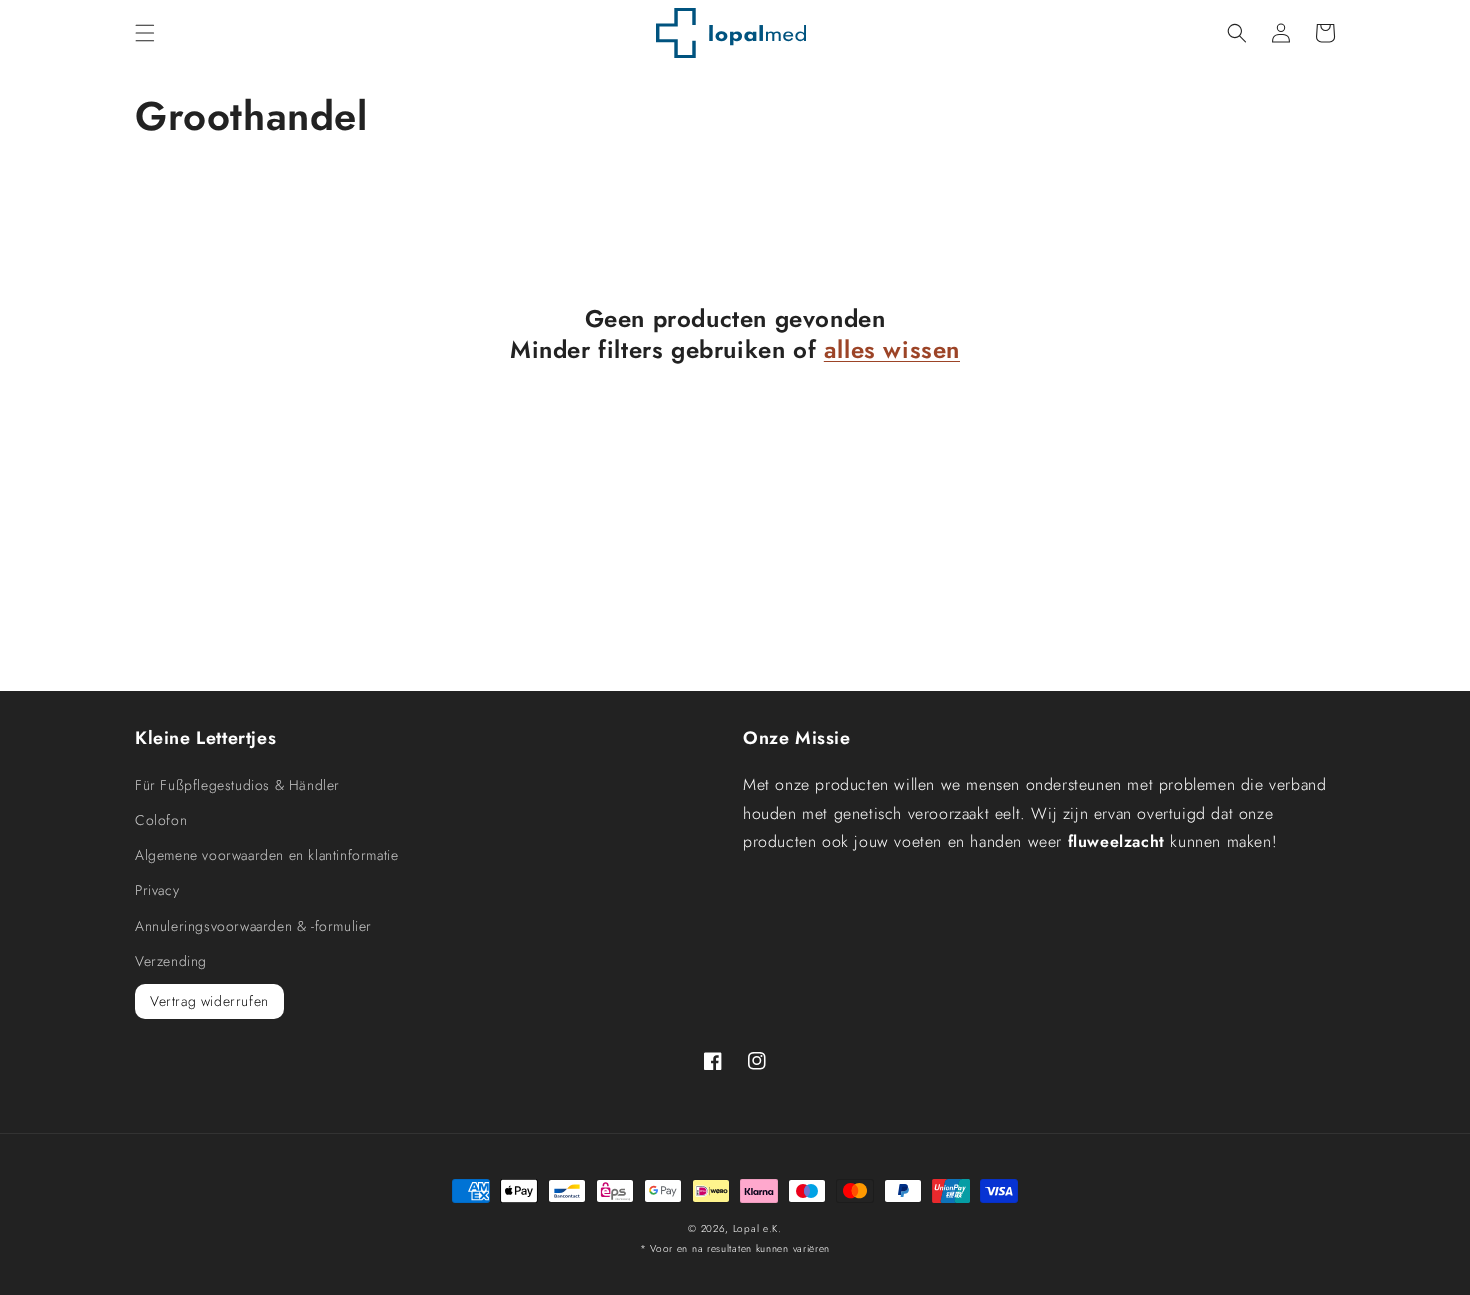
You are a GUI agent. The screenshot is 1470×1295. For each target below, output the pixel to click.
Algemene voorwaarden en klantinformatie (266, 855)
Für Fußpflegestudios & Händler (237, 785)
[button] (145, 33)
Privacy (157, 890)
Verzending (171, 961)
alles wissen (892, 349)
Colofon (161, 820)
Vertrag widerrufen (209, 1001)
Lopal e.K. (757, 1228)
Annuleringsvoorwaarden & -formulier (253, 926)
